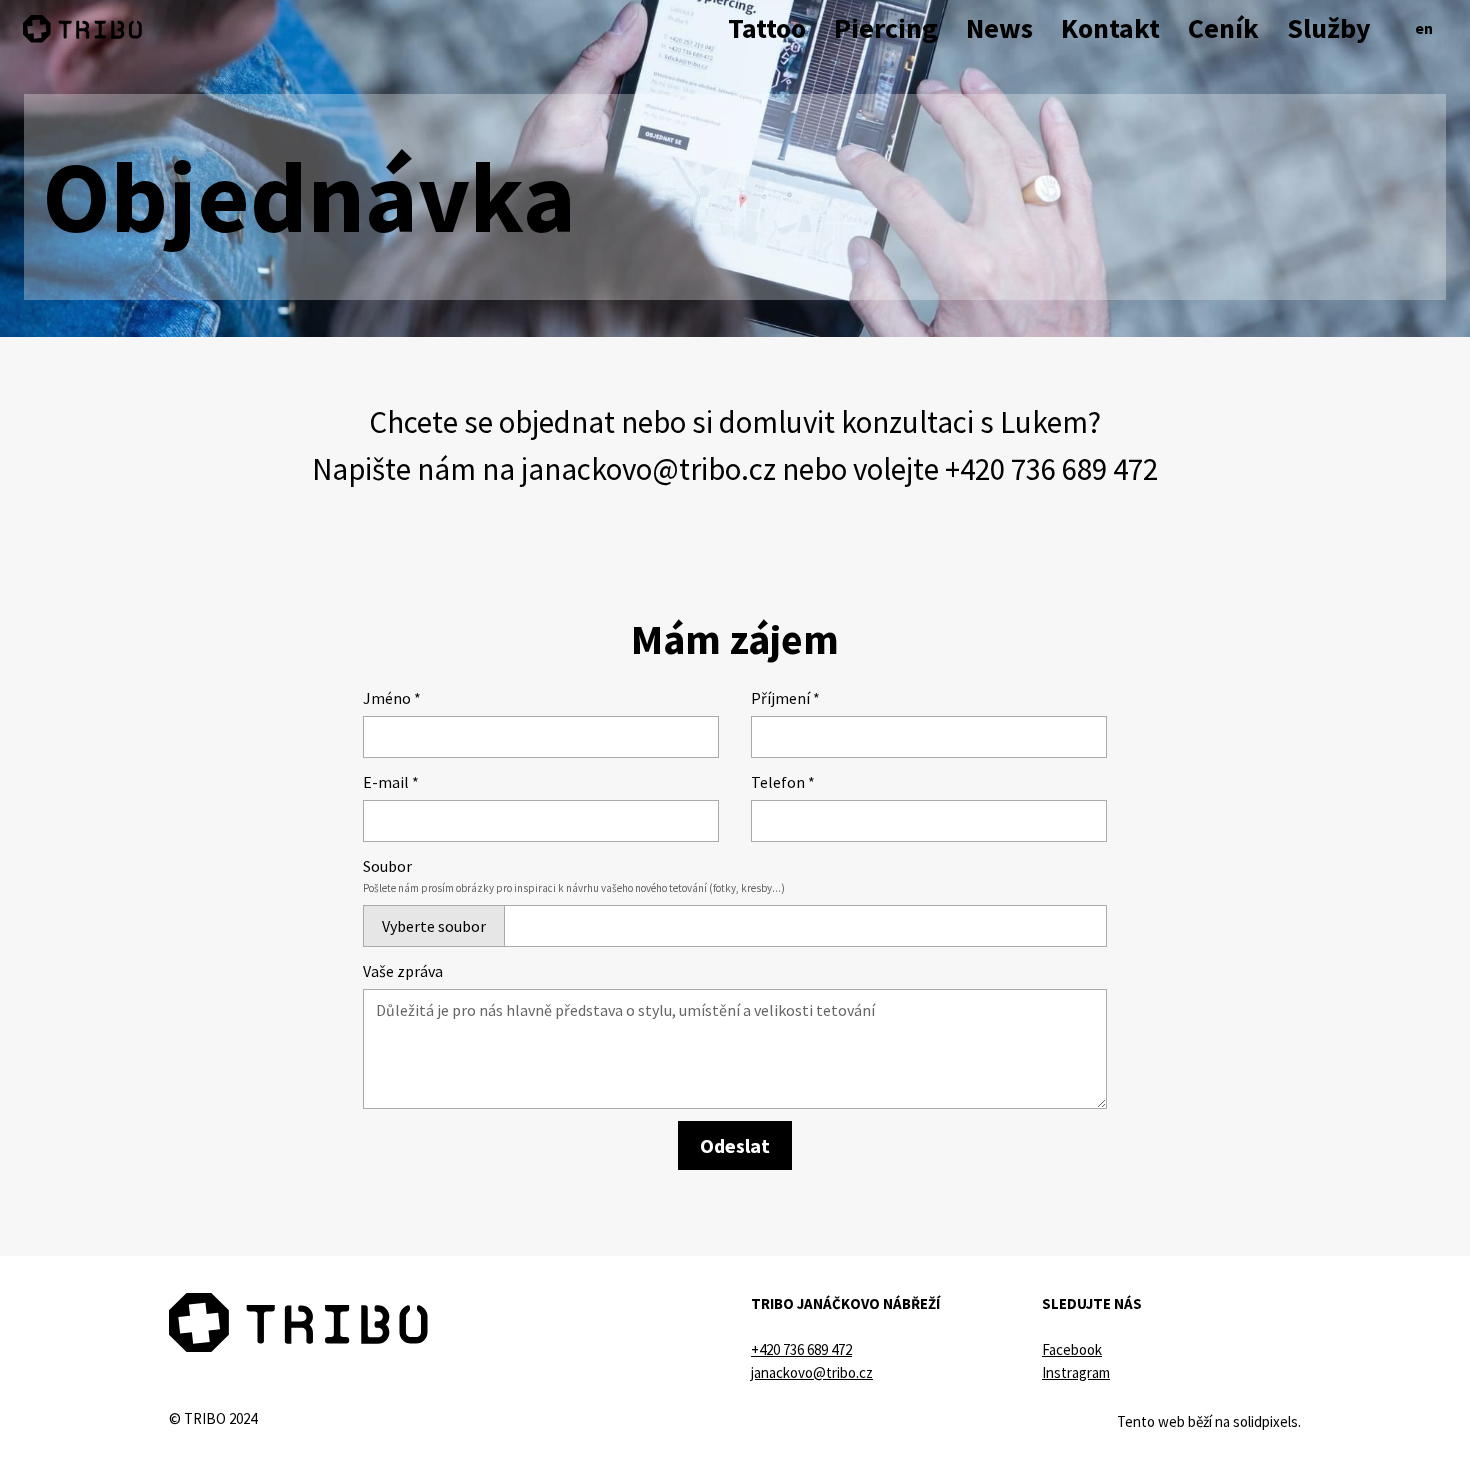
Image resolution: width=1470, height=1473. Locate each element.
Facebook (1072, 1349)
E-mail (391, 782)
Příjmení (785, 698)
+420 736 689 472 (1051, 468)
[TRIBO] (82, 29)
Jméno (392, 698)
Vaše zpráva (403, 971)
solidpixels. (1267, 1421)
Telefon (783, 782)
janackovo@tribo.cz (648, 468)
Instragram (1076, 1372)
